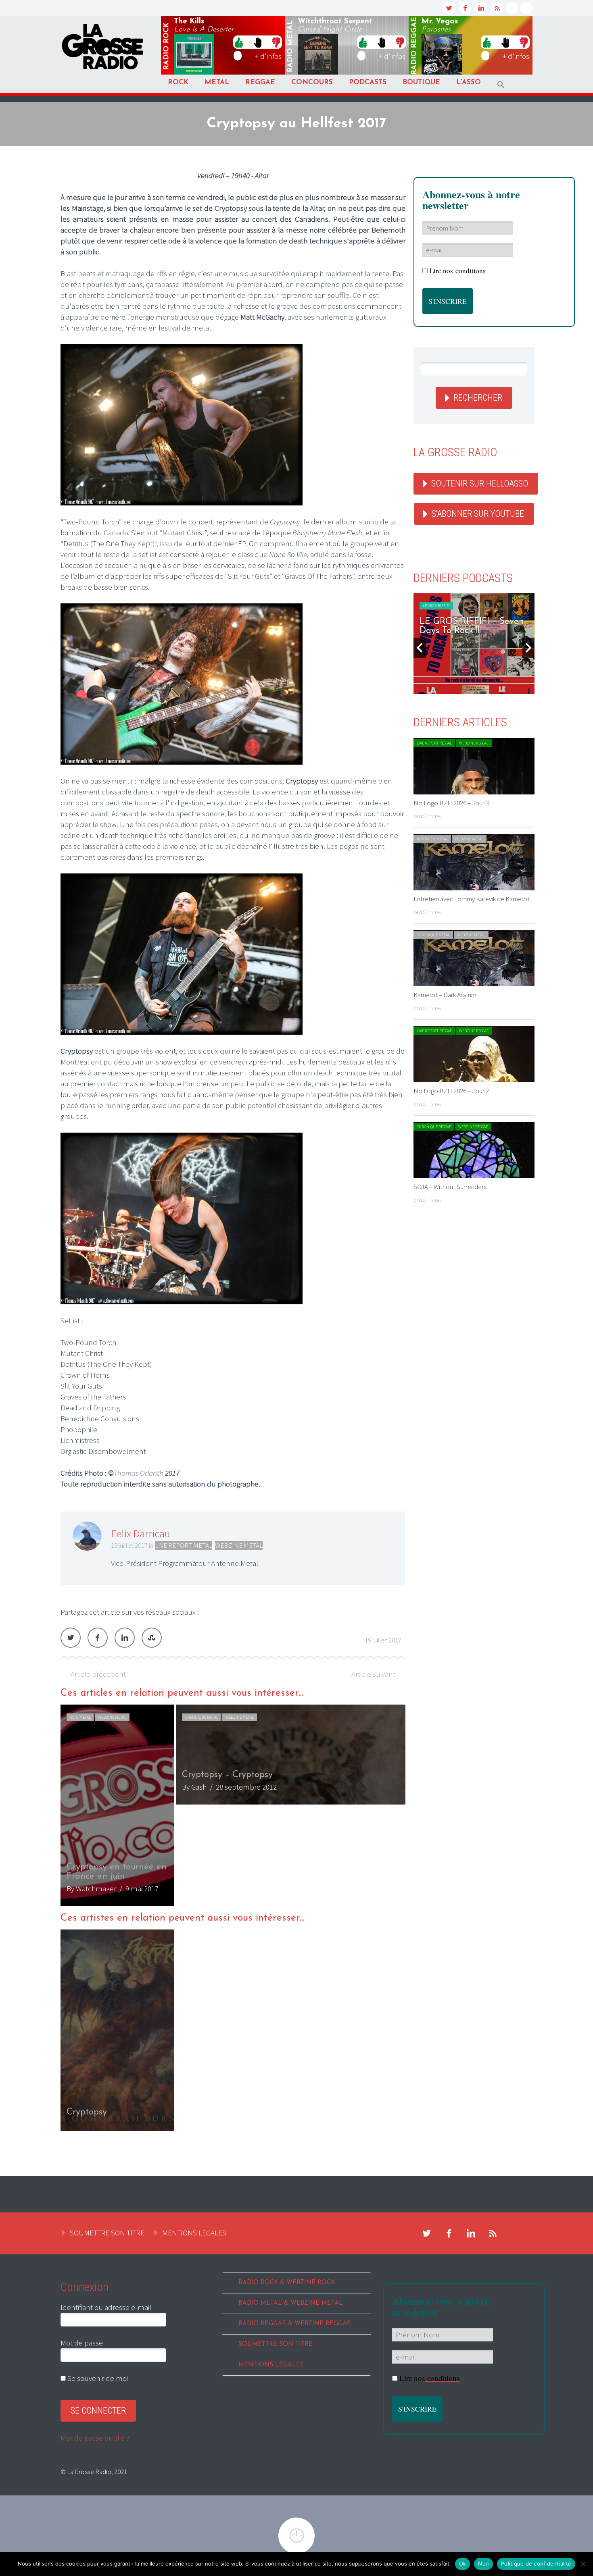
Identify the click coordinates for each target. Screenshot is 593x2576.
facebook (465, 8)
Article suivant (373, 1674)
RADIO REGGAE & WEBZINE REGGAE (295, 2324)
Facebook (98, 1638)
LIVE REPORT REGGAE (434, 743)
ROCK (178, 82)
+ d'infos (268, 56)
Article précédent (98, 1674)
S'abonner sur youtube (478, 514)
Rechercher (478, 398)
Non (483, 2564)
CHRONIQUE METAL (202, 1717)
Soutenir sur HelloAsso (480, 483)
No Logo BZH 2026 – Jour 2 (451, 1091)
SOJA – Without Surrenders (450, 1187)
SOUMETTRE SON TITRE (107, 2233)
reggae (414, 46)
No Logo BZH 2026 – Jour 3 (451, 803)
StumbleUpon (152, 1638)
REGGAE (260, 82)
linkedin (481, 8)
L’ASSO (469, 82)
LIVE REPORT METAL (184, 1545)
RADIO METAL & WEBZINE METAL (291, 2303)
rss (497, 8)
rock (167, 46)
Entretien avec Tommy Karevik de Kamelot (472, 899)
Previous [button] (420, 648)
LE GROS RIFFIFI (436, 606)
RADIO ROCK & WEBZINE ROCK (287, 2283)
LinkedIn (125, 1638)
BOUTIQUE (421, 82)
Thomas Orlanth (139, 1473)
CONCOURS (312, 82)
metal (290, 46)
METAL (217, 82)
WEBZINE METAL (239, 1545)
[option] (233, 1805)
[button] (501, 85)
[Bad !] (276, 42)
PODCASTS (368, 82)
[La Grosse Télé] (512, 8)
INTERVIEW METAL (432, 839)
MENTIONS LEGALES (194, 2233)
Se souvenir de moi (97, 2378)
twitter (449, 8)
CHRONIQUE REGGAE (434, 1127)
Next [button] (528, 648)
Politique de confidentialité (536, 2564)
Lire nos (458, 271)
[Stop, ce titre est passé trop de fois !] (258, 42)
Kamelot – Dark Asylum (445, 995)
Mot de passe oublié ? (95, 2438)
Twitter (71, 1638)
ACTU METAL (80, 1717)
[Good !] (239, 42)
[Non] (583, 2564)
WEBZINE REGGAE (474, 743)
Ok (463, 2564)
